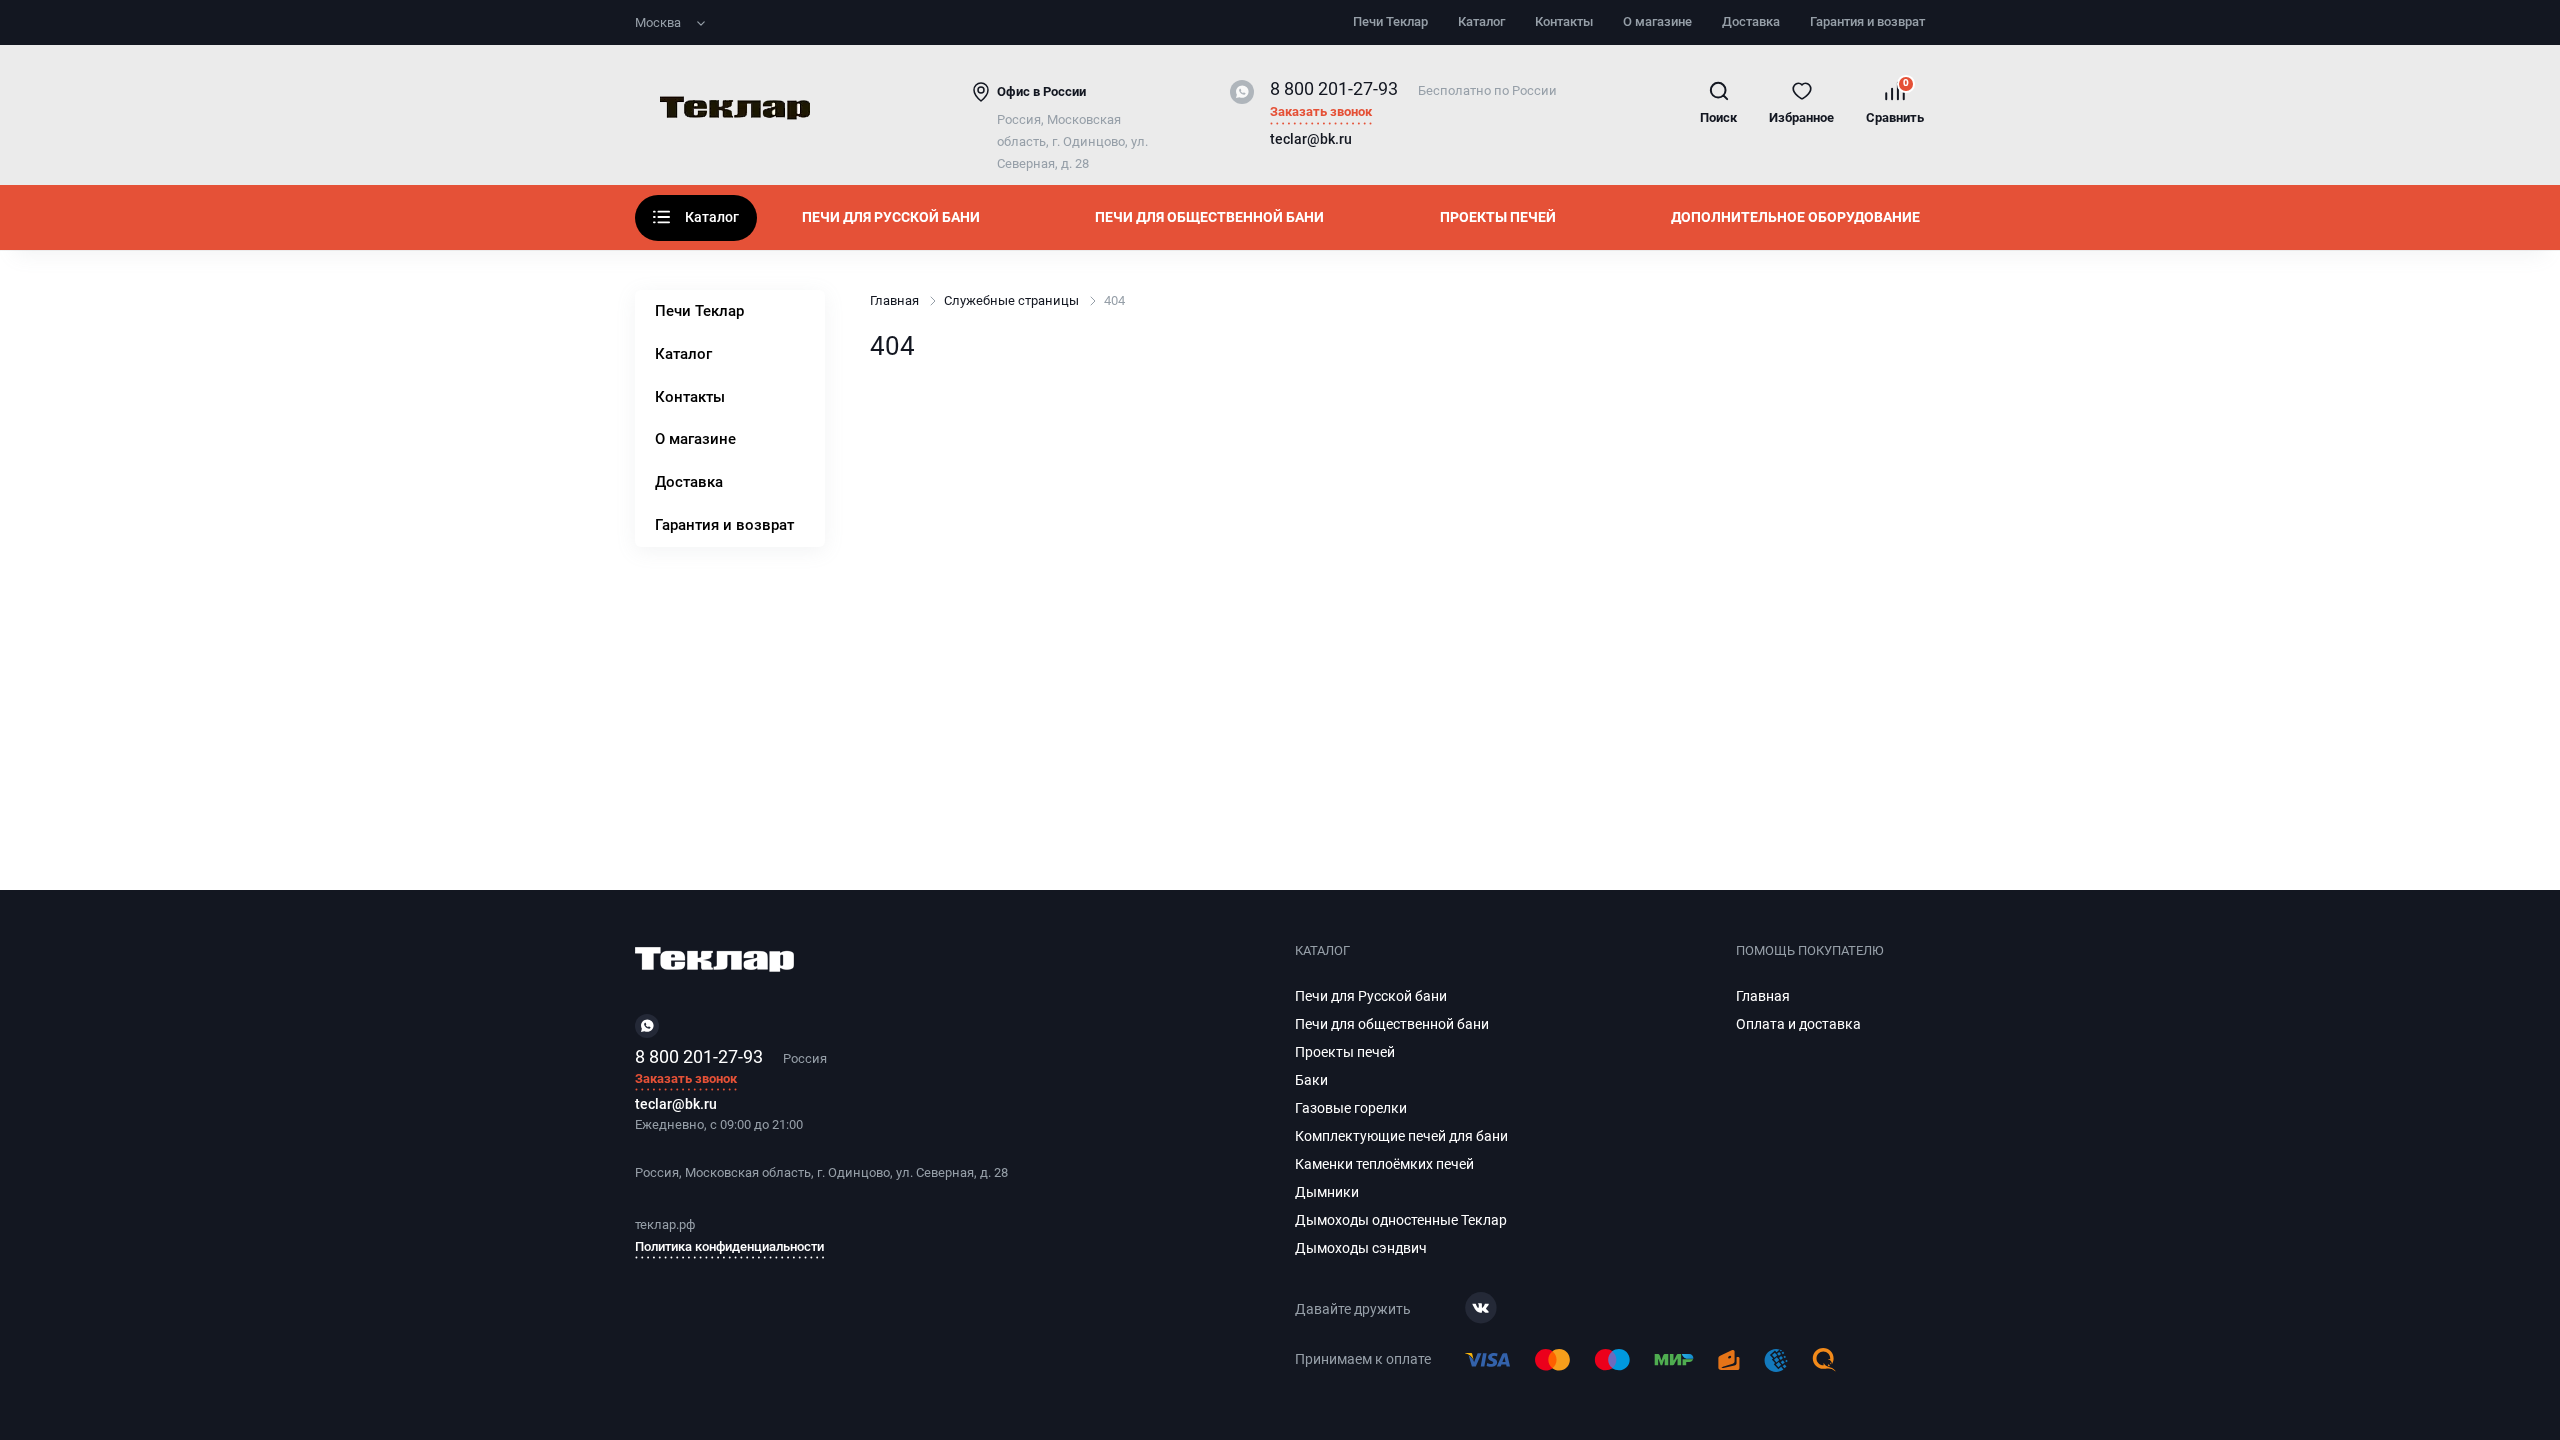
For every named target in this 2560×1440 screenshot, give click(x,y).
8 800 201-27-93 (1334, 88)
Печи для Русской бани (891, 217)
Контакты (1564, 21)
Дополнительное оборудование (1795, 217)
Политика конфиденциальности (729, 1246)
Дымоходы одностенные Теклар (1401, 1220)
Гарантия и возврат (1867, 21)
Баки (1311, 1080)
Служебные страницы (1011, 300)
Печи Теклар (1390, 21)
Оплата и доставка (1798, 1024)
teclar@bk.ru (1311, 140)
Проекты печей (1498, 217)
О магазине (1657, 21)
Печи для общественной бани (1209, 217)
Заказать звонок (1321, 112)
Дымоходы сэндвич (1361, 1248)
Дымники (1327, 1192)
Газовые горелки (1351, 1108)
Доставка (1751, 21)
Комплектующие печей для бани (1401, 1136)
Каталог (1481, 21)
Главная (894, 300)
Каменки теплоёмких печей (1384, 1164)
